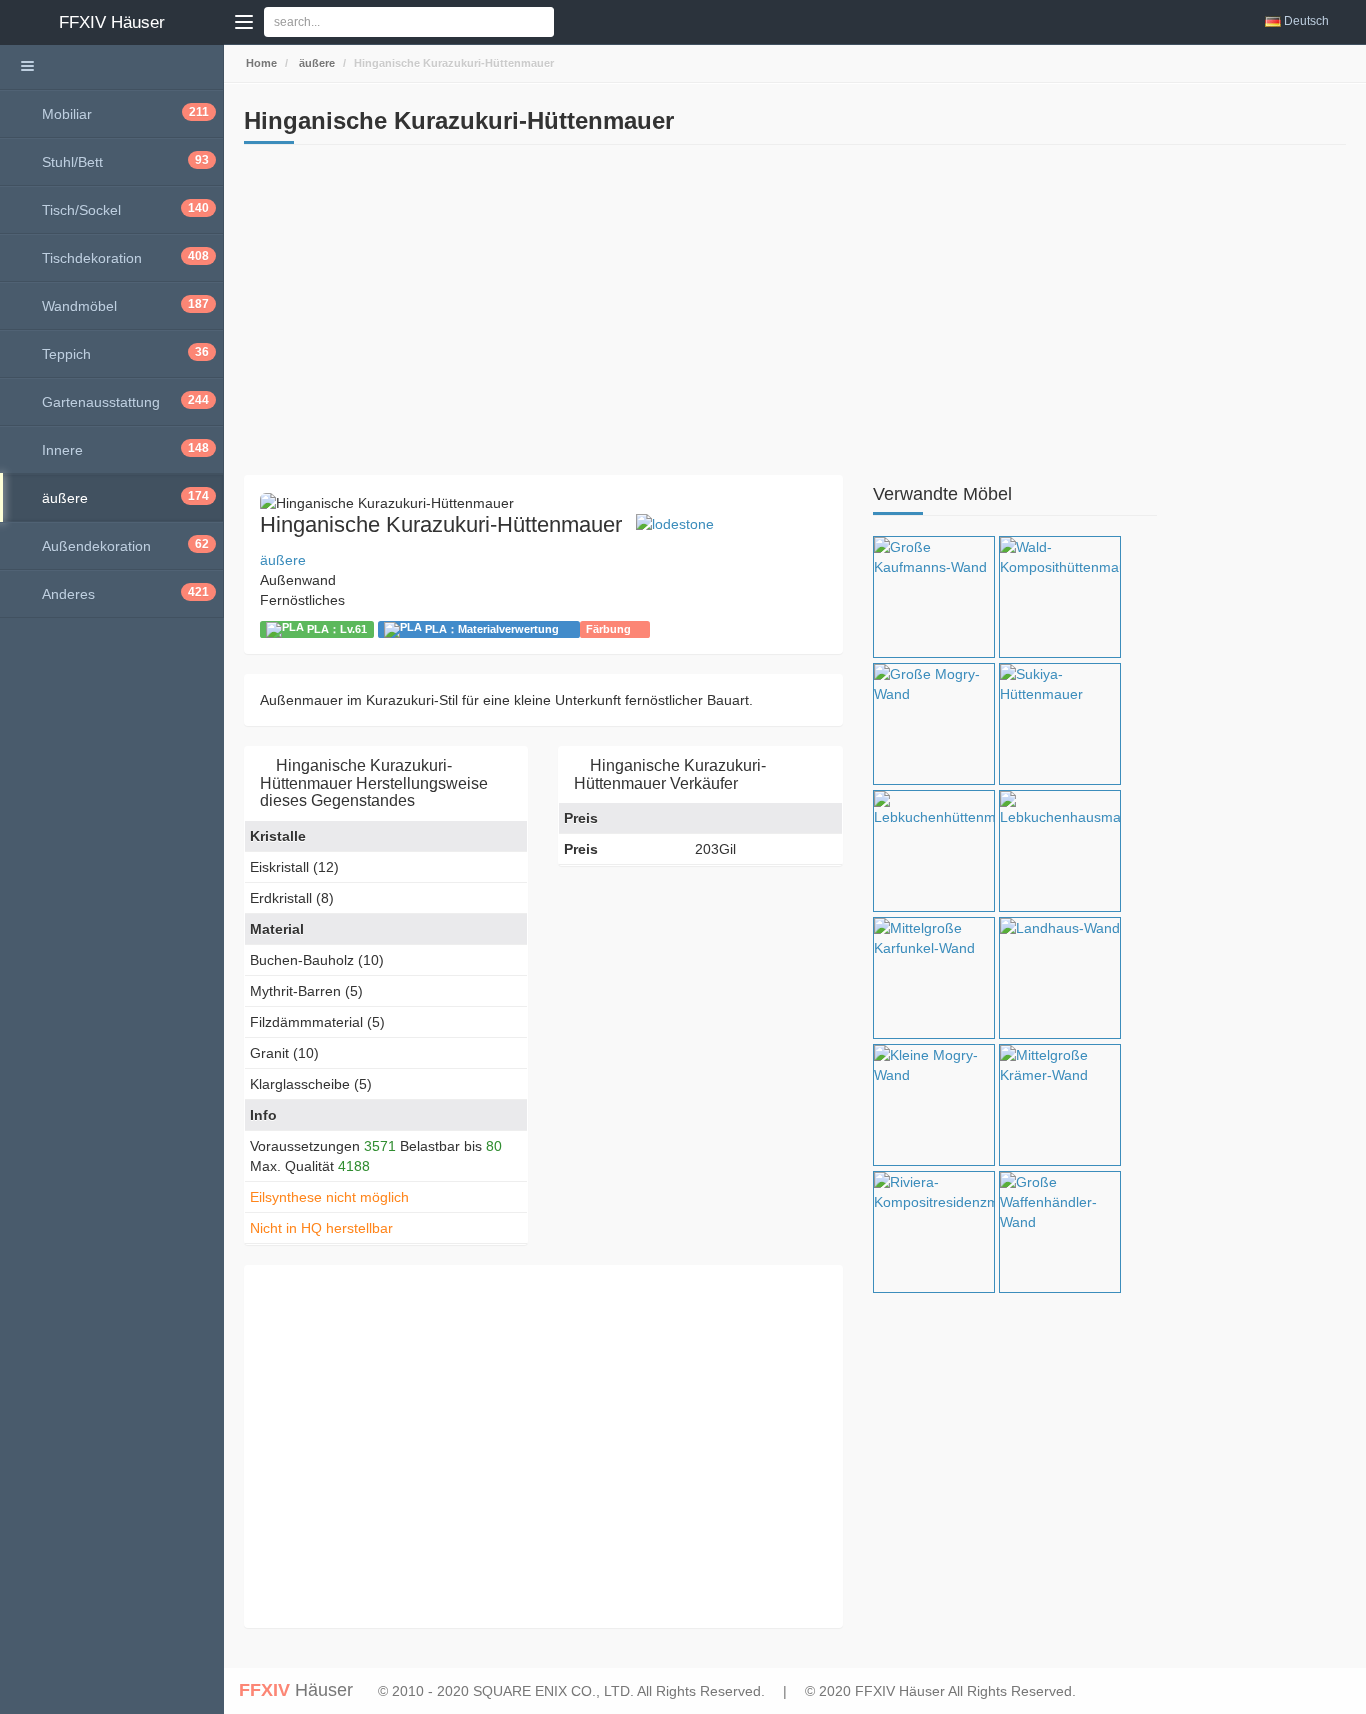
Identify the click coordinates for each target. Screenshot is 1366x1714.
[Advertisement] (543, 315)
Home (260, 63)
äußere (315, 63)
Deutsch (1306, 21)
